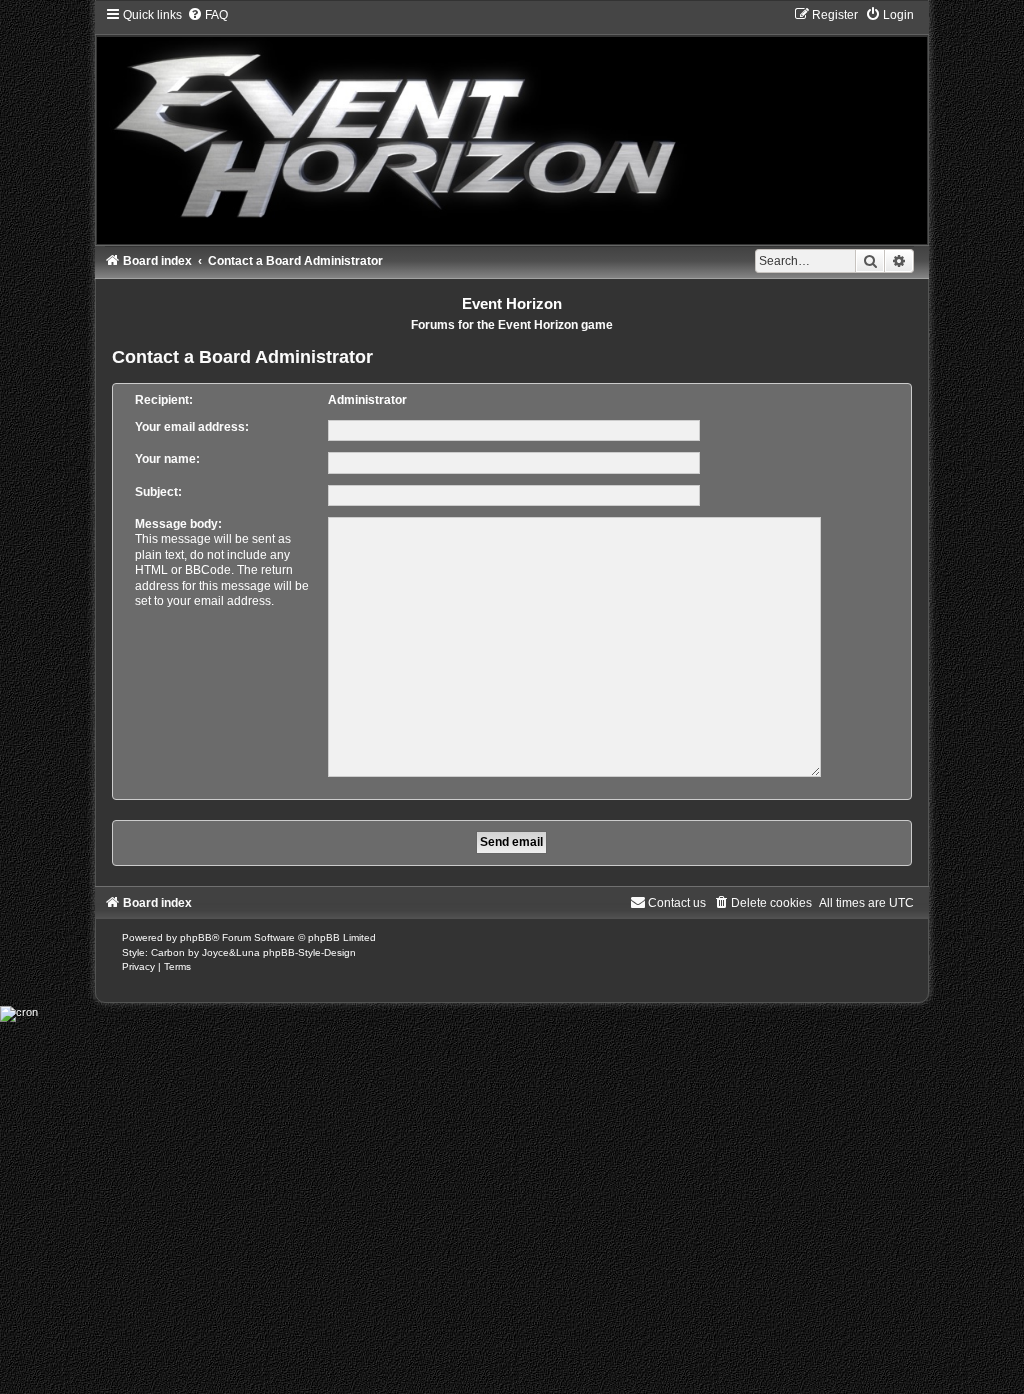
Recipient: (164, 400)
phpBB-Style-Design (309, 952)
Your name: (167, 459)
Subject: (158, 492)
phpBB (196, 937)
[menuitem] (207, 15)
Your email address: (192, 427)
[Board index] (512, 125)
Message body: (178, 524)
